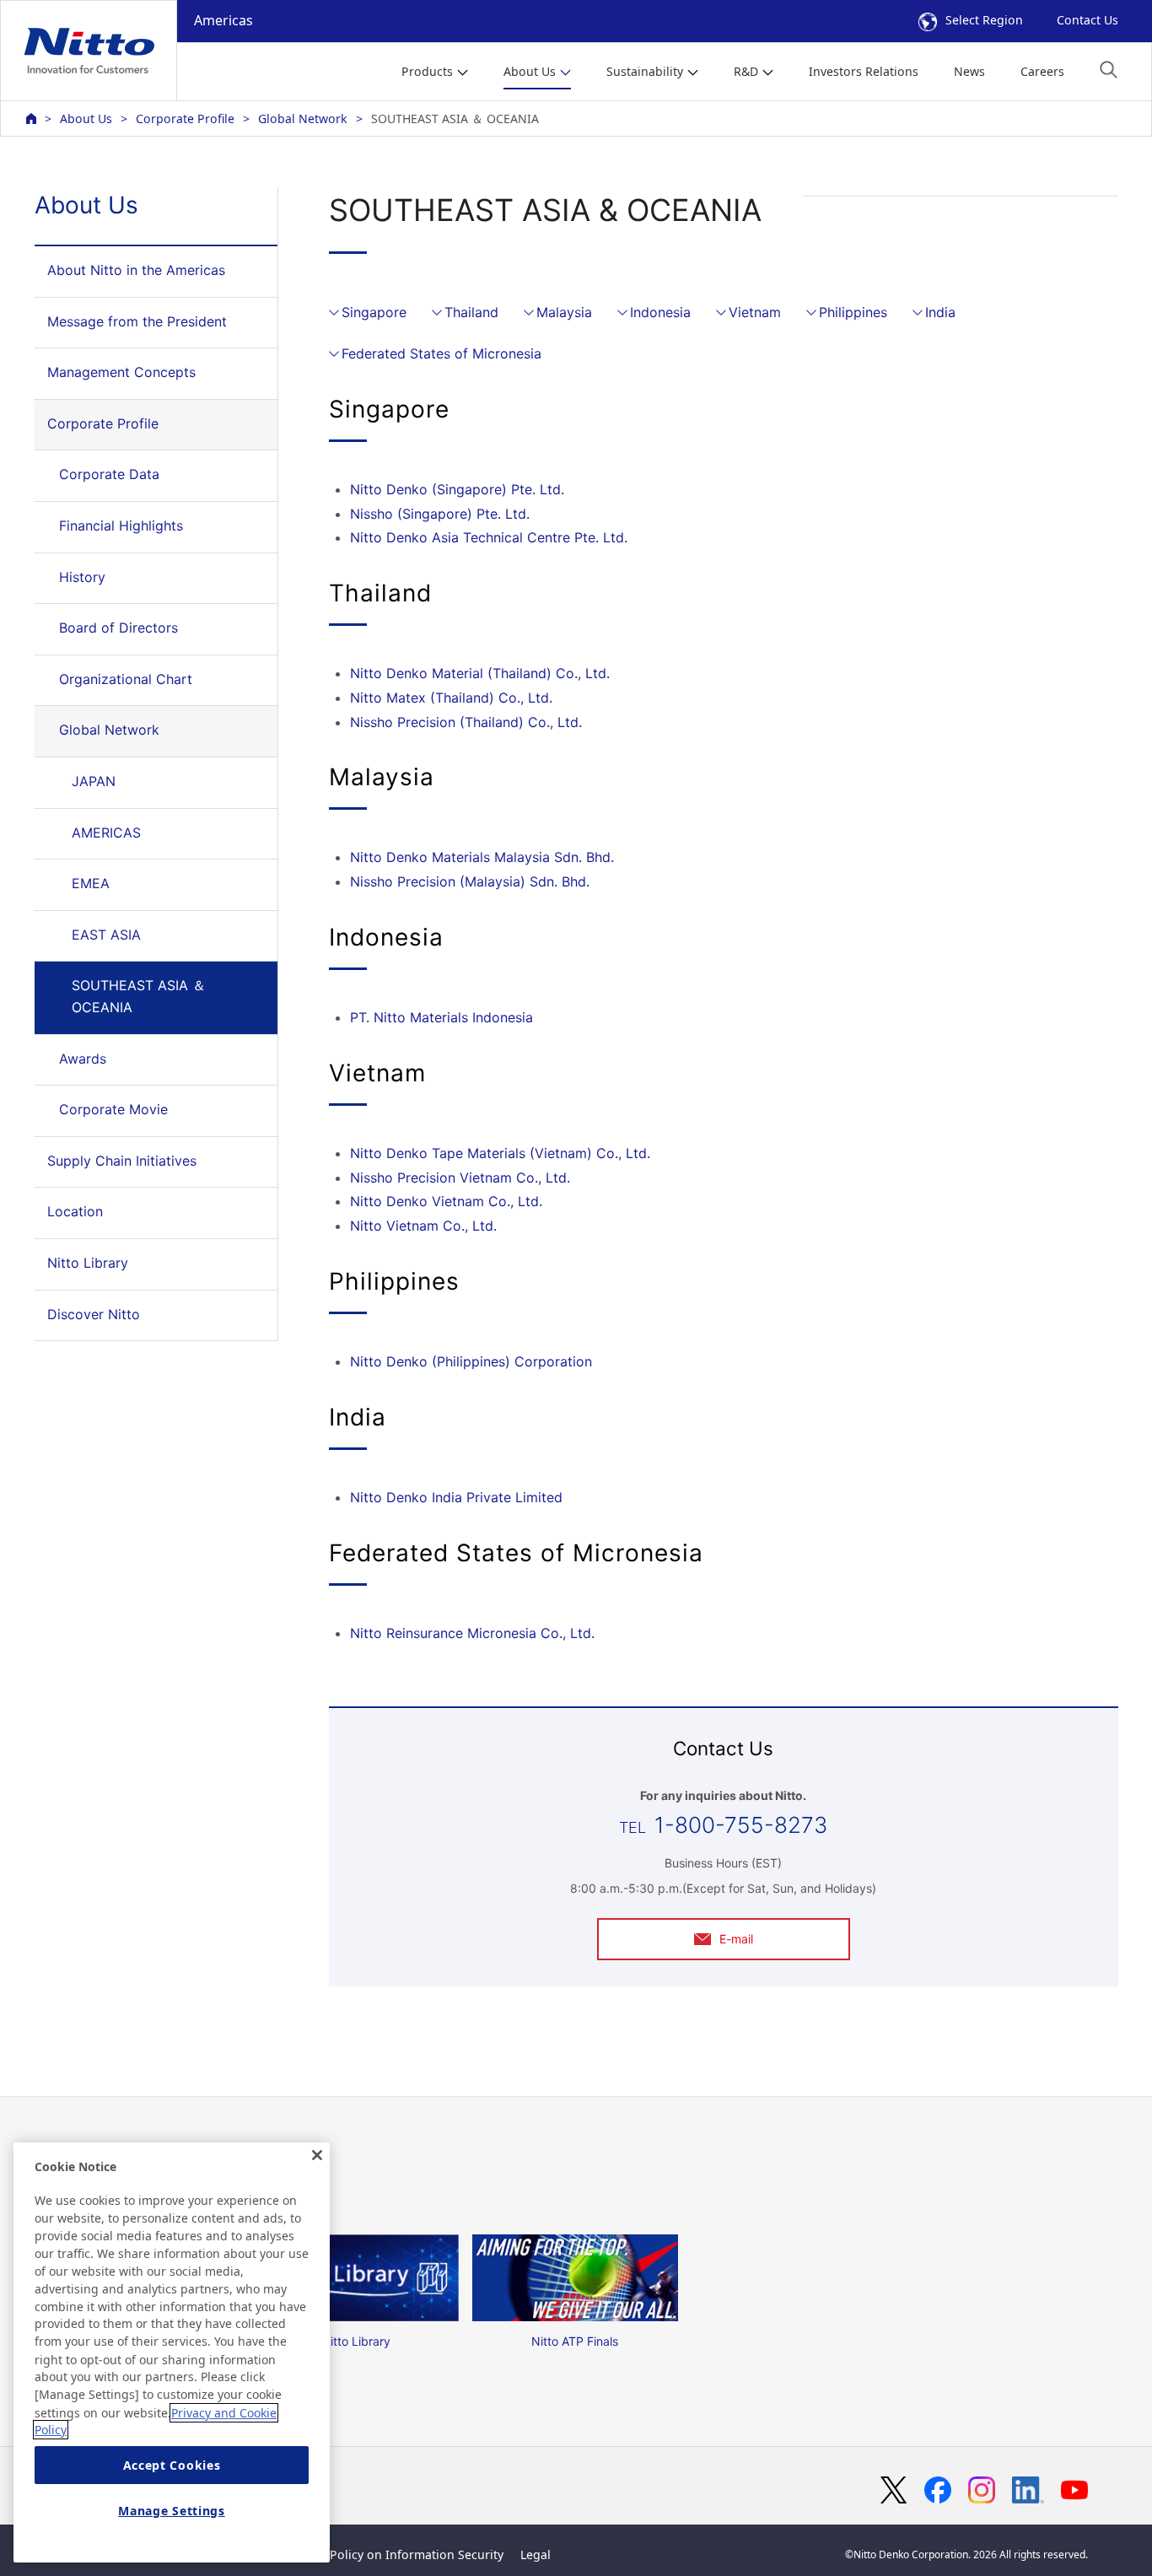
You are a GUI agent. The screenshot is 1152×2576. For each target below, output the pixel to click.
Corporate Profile (185, 119)
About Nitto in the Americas (136, 270)
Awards (83, 1059)
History (82, 577)
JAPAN (94, 781)
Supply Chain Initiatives (122, 1161)
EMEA (91, 883)
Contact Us (1087, 20)
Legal (536, 2554)
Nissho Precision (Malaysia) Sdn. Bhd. (470, 881)
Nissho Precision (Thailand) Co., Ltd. (466, 722)
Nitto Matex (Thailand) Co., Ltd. (451, 698)
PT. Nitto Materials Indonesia (441, 1017)
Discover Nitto (94, 1314)
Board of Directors (118, 628)
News (969, 71)
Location (75, 1211)
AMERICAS (106, 833)
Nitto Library (88, 1263)
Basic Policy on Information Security (400, 2554)
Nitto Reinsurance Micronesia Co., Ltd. (472, 1633)
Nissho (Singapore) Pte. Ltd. (440, 514)
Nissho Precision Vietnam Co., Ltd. (460, 1178)
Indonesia (660, 312)
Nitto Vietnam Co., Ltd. (423, 1226)
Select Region (984, 20)
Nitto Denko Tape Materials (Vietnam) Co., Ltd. (500, 1153)
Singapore (374, 312)
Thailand (471, 312)
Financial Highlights (121, 525)
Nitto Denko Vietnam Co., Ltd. (446, 1201)
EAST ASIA (106, 935)
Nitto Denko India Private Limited (456, 1497)
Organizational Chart (126, 679)
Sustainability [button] (645, 71)
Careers (1042, 71)
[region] (172, 2352)
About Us (86, 119)
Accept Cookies (172, 2465)
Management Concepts (121, 372)
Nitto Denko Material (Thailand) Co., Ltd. (480, 673)
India (940, 312)
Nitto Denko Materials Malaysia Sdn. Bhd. (482, 857)
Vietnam (755, 312)
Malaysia (564, 312)
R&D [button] (746, 71)
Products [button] (427, 71)
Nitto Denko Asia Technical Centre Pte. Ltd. (489, 537)
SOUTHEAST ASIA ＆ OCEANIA (139, 996)
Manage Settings (172, 2511)
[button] (1109, 70)
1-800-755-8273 (741, 1825)
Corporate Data (109, 474)
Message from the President (137, 321)
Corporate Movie (113, 1109)
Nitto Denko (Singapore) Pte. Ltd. (457, 489)
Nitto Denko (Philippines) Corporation (471, 1361)
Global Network (303, 119)
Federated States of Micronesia (441, 353)
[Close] (317, 2155)
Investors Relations (864, 71)
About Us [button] (530, 71)
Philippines (853, 312)
